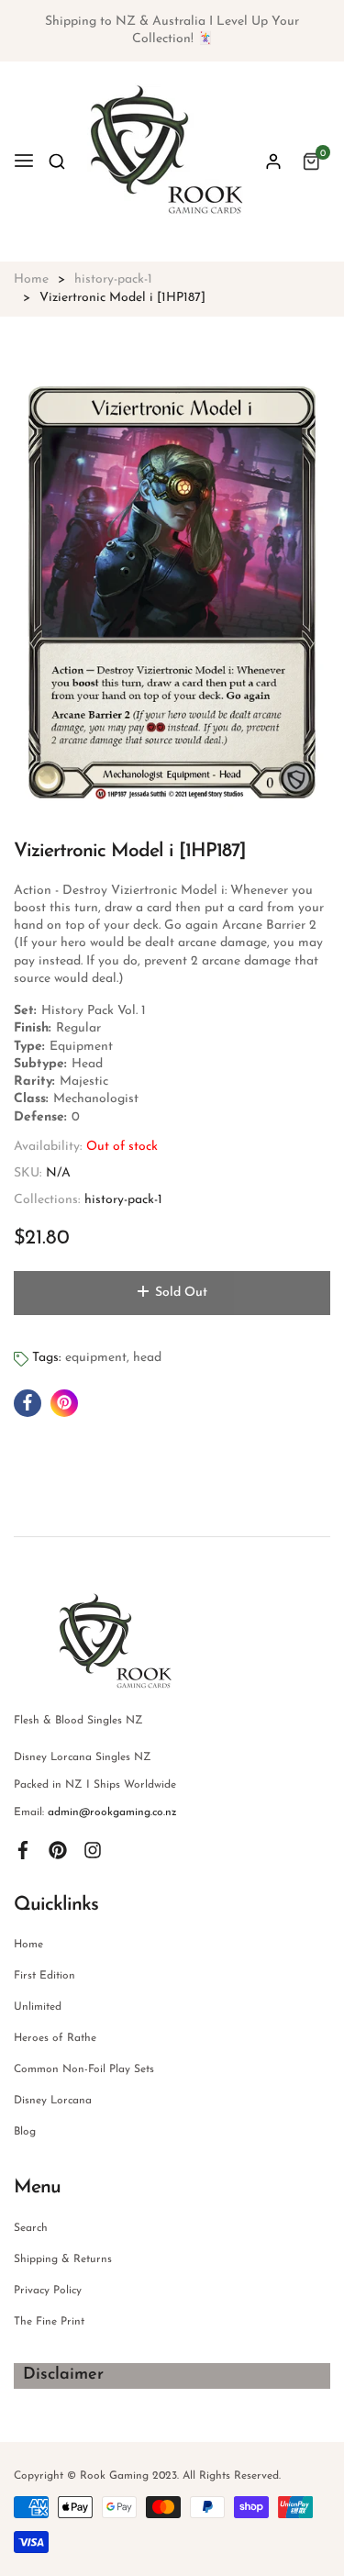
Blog (25, 2132)
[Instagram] (93, 1849)
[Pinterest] (58, 1849)
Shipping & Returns (63, 2259)
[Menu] (24, 162)
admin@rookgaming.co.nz (112, 1812)
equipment (96, 1358)
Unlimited (38, 2007)
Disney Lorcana (53, 2101)
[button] (57, 162)
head (147, 1358)
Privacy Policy (48, 2291)
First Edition (44, 1976)
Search (31, 2228)
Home (28, 1945)
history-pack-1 (123, 1200)
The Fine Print (49, 2322)
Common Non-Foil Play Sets (84, 2069)
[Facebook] (23, 1849)
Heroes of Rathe (55, 2038)
